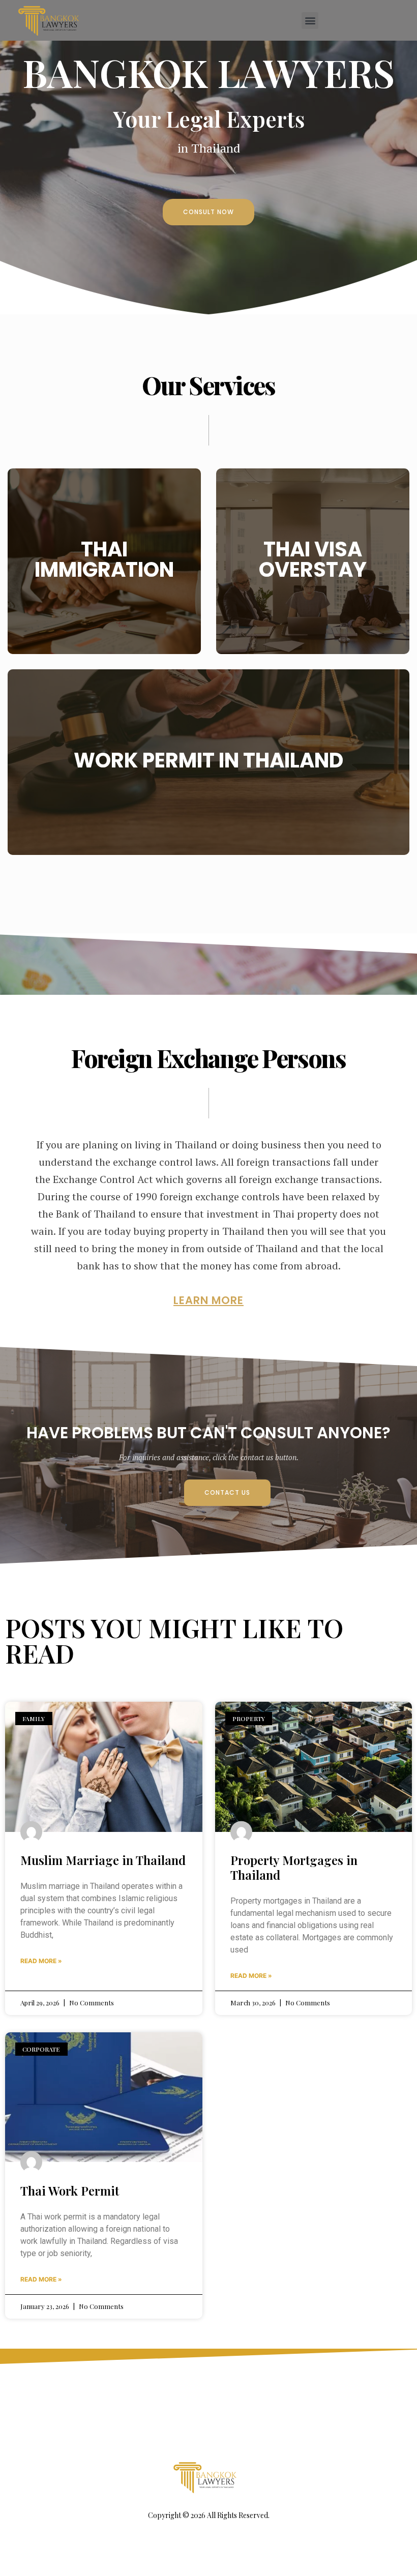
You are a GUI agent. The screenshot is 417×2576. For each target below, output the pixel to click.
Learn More (105, 587)
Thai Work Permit (70, 2190)
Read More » (41, 1961)
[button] (310, 21)
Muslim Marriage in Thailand (103, 1860)
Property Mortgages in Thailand (294, 1867)
